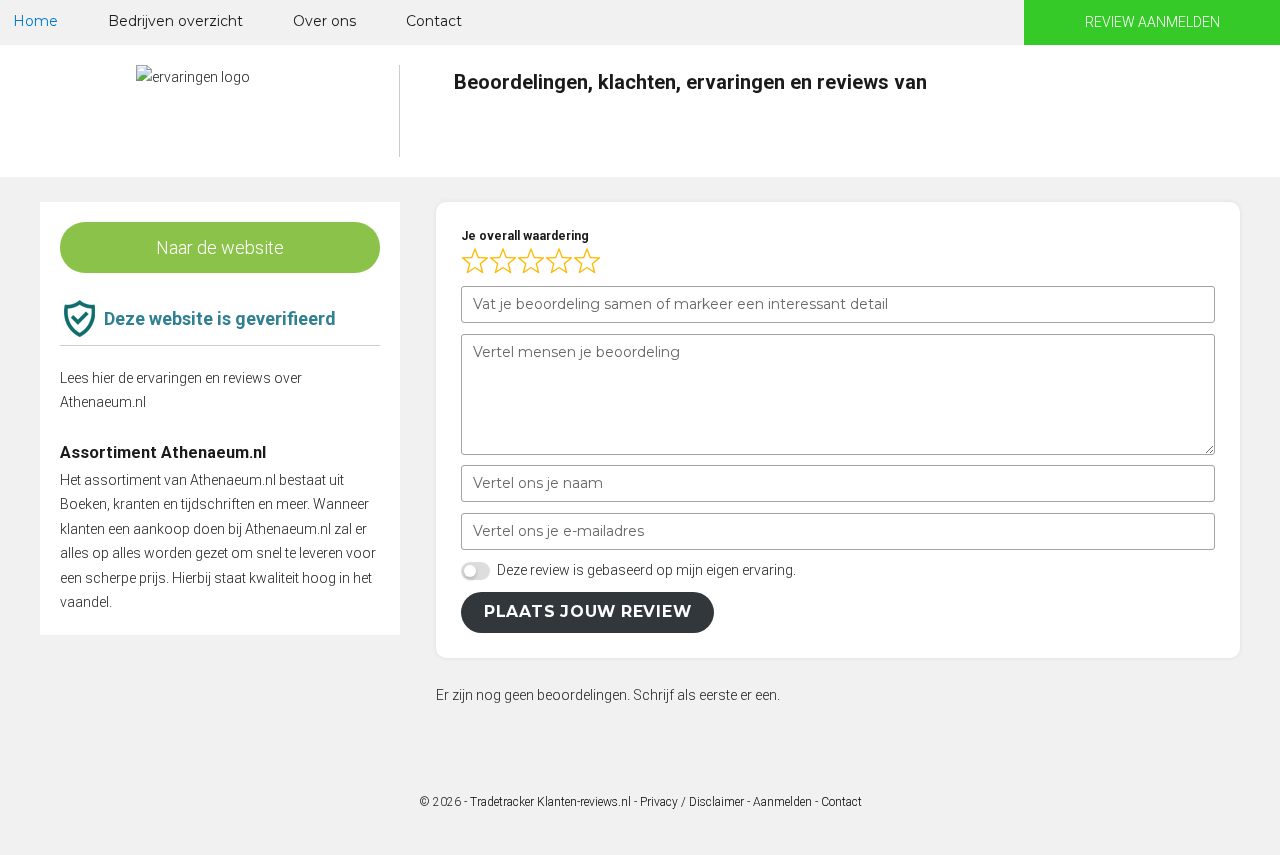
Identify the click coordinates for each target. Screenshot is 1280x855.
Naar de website (220, 247)
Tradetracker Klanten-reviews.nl (550, 802)
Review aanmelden (1152, 22)
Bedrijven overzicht (175, 21)
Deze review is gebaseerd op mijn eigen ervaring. (646, 570)
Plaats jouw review (587, 611)
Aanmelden (782, 802)
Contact (434, 21)
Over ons (324, 21)
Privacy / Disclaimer (692, 802)
